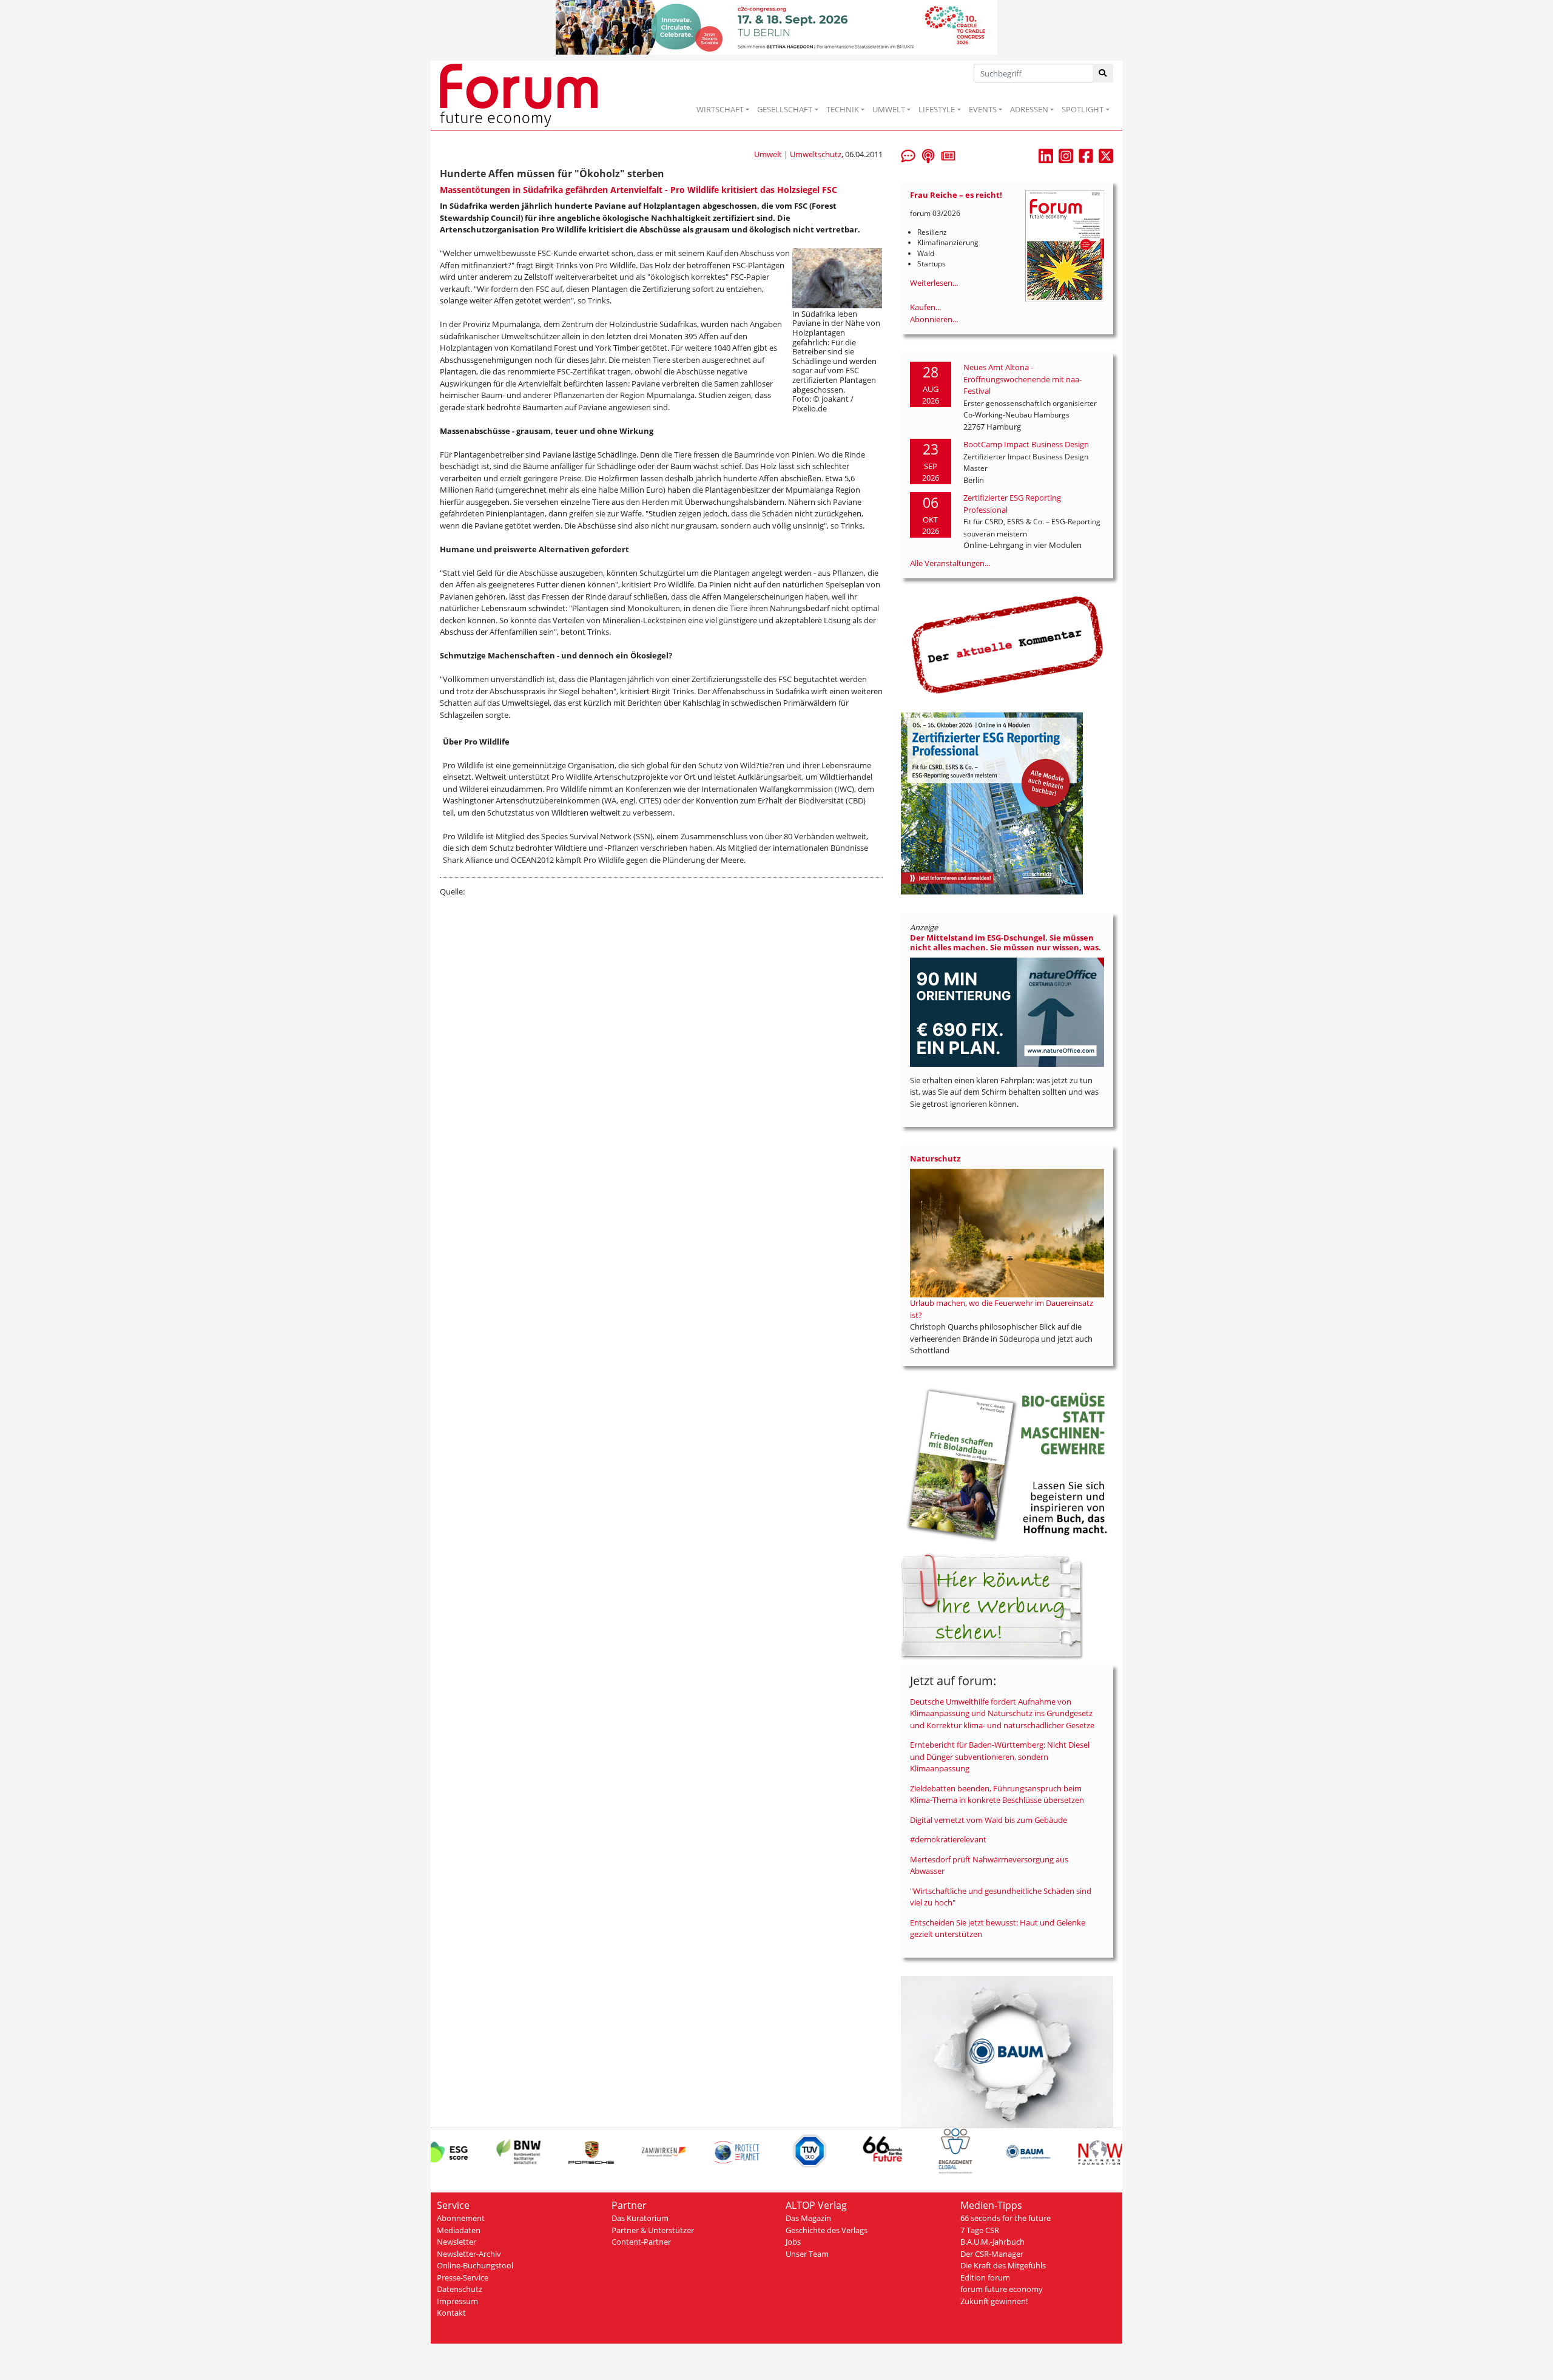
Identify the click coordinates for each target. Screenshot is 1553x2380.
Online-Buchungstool (475, 2265)
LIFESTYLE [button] (937, 109)
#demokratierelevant (948, 1839)
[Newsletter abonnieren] (948, 155)
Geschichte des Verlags (827, 2230)
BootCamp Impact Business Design (1026, 444)
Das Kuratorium (640, 2218)
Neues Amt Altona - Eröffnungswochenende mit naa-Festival (1022, 379)
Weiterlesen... (934, 283)
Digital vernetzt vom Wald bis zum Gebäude (989, 1820)
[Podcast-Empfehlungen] (928, 155)
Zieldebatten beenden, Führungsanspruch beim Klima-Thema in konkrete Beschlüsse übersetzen (997, 1794)
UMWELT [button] (889, 109)
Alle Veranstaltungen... (950, 563)
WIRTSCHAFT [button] (720, 109)
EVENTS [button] (983, 109)
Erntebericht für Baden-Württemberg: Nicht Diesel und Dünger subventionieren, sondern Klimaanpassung (1000, 1756)
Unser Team (807, 2254)
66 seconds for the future (1006, 2218)
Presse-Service (463, 2277)
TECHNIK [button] (843, 109)
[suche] (1103, 73)
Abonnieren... (934, 319)
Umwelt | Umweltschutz (798, 154)
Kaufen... (925, 307)
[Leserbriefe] (908, 155)
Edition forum (985, 2277)
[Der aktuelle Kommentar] (1007, 644)
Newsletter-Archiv (469, 2254)
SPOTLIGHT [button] (1083, 109)
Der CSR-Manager (992, 2254)
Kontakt (451, 2313)
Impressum (457, 2301)
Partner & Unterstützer (653, 2230)
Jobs (793, 2242)
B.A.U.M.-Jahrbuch (992, 2242)
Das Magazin (808, 2218)
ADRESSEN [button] (1029, 109)
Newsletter (456, 2242)
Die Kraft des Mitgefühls (1003, 2265)
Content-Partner (641, 2242)
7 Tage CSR (980, 2230)
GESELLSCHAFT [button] (785, 109)
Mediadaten (459, 2230)
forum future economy (1002, 2289)
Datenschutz (460, 2289)
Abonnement (461, 2218)
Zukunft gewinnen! (994, 2301)
